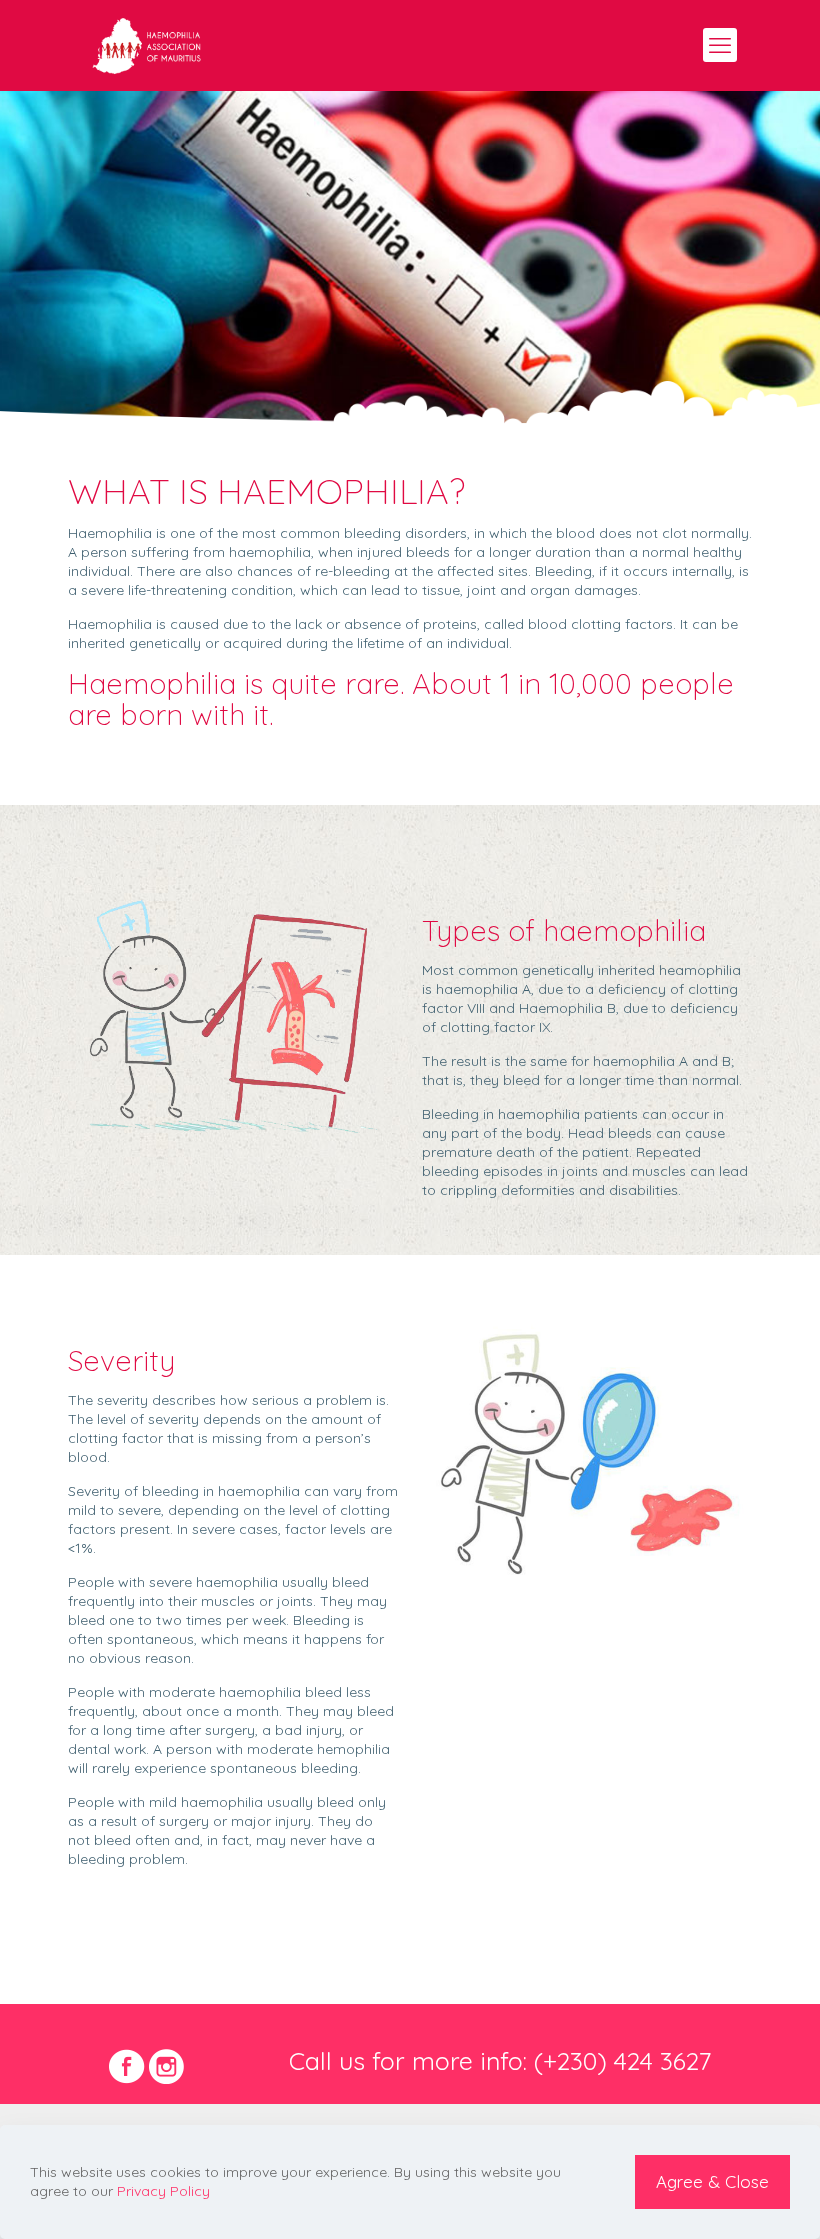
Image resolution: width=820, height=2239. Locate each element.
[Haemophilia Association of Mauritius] (147, 45)
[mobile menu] (720, 45)
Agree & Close (712, 2181)
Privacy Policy (163, 2191)
